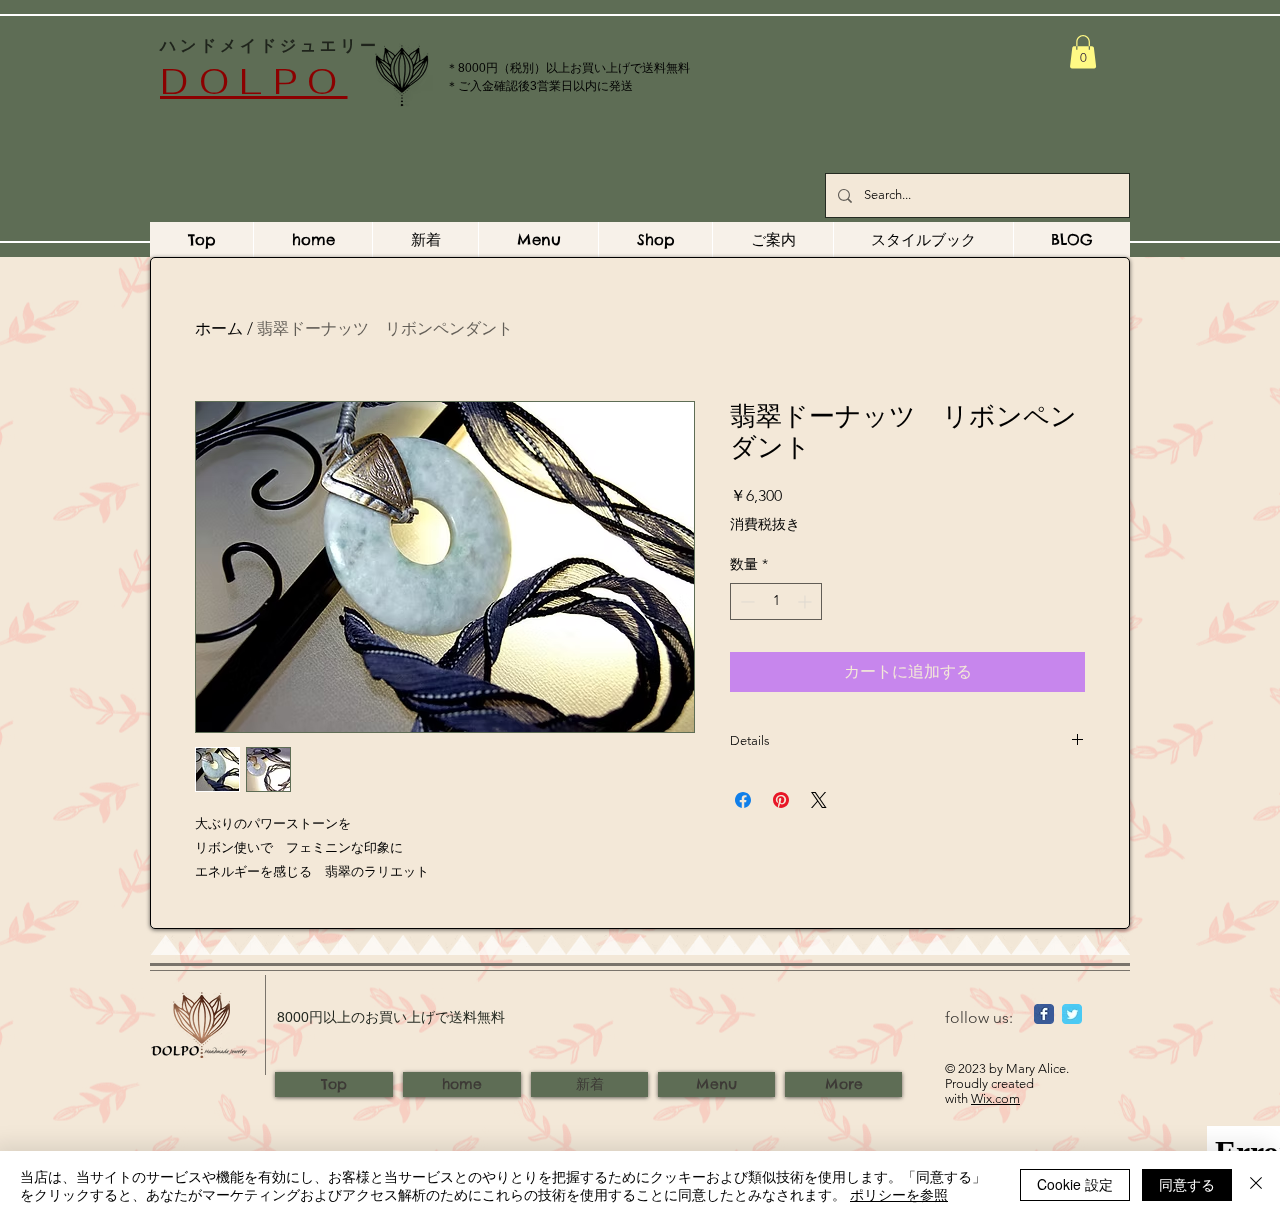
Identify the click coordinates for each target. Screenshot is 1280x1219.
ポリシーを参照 (899, 1194)
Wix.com (995, 1098)
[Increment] (806, 601)
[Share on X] (819, 800)
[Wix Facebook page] (1044, 1014)
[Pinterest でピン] (781, 800)
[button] (1083, 51)
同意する (1187, 1184)
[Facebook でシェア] (743, 800)
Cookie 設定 (1075, 1184)
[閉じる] (1256, 1185)
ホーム (219, 328)
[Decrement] (745, 601)
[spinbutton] (776, 601)
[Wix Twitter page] (1072, 1014)
